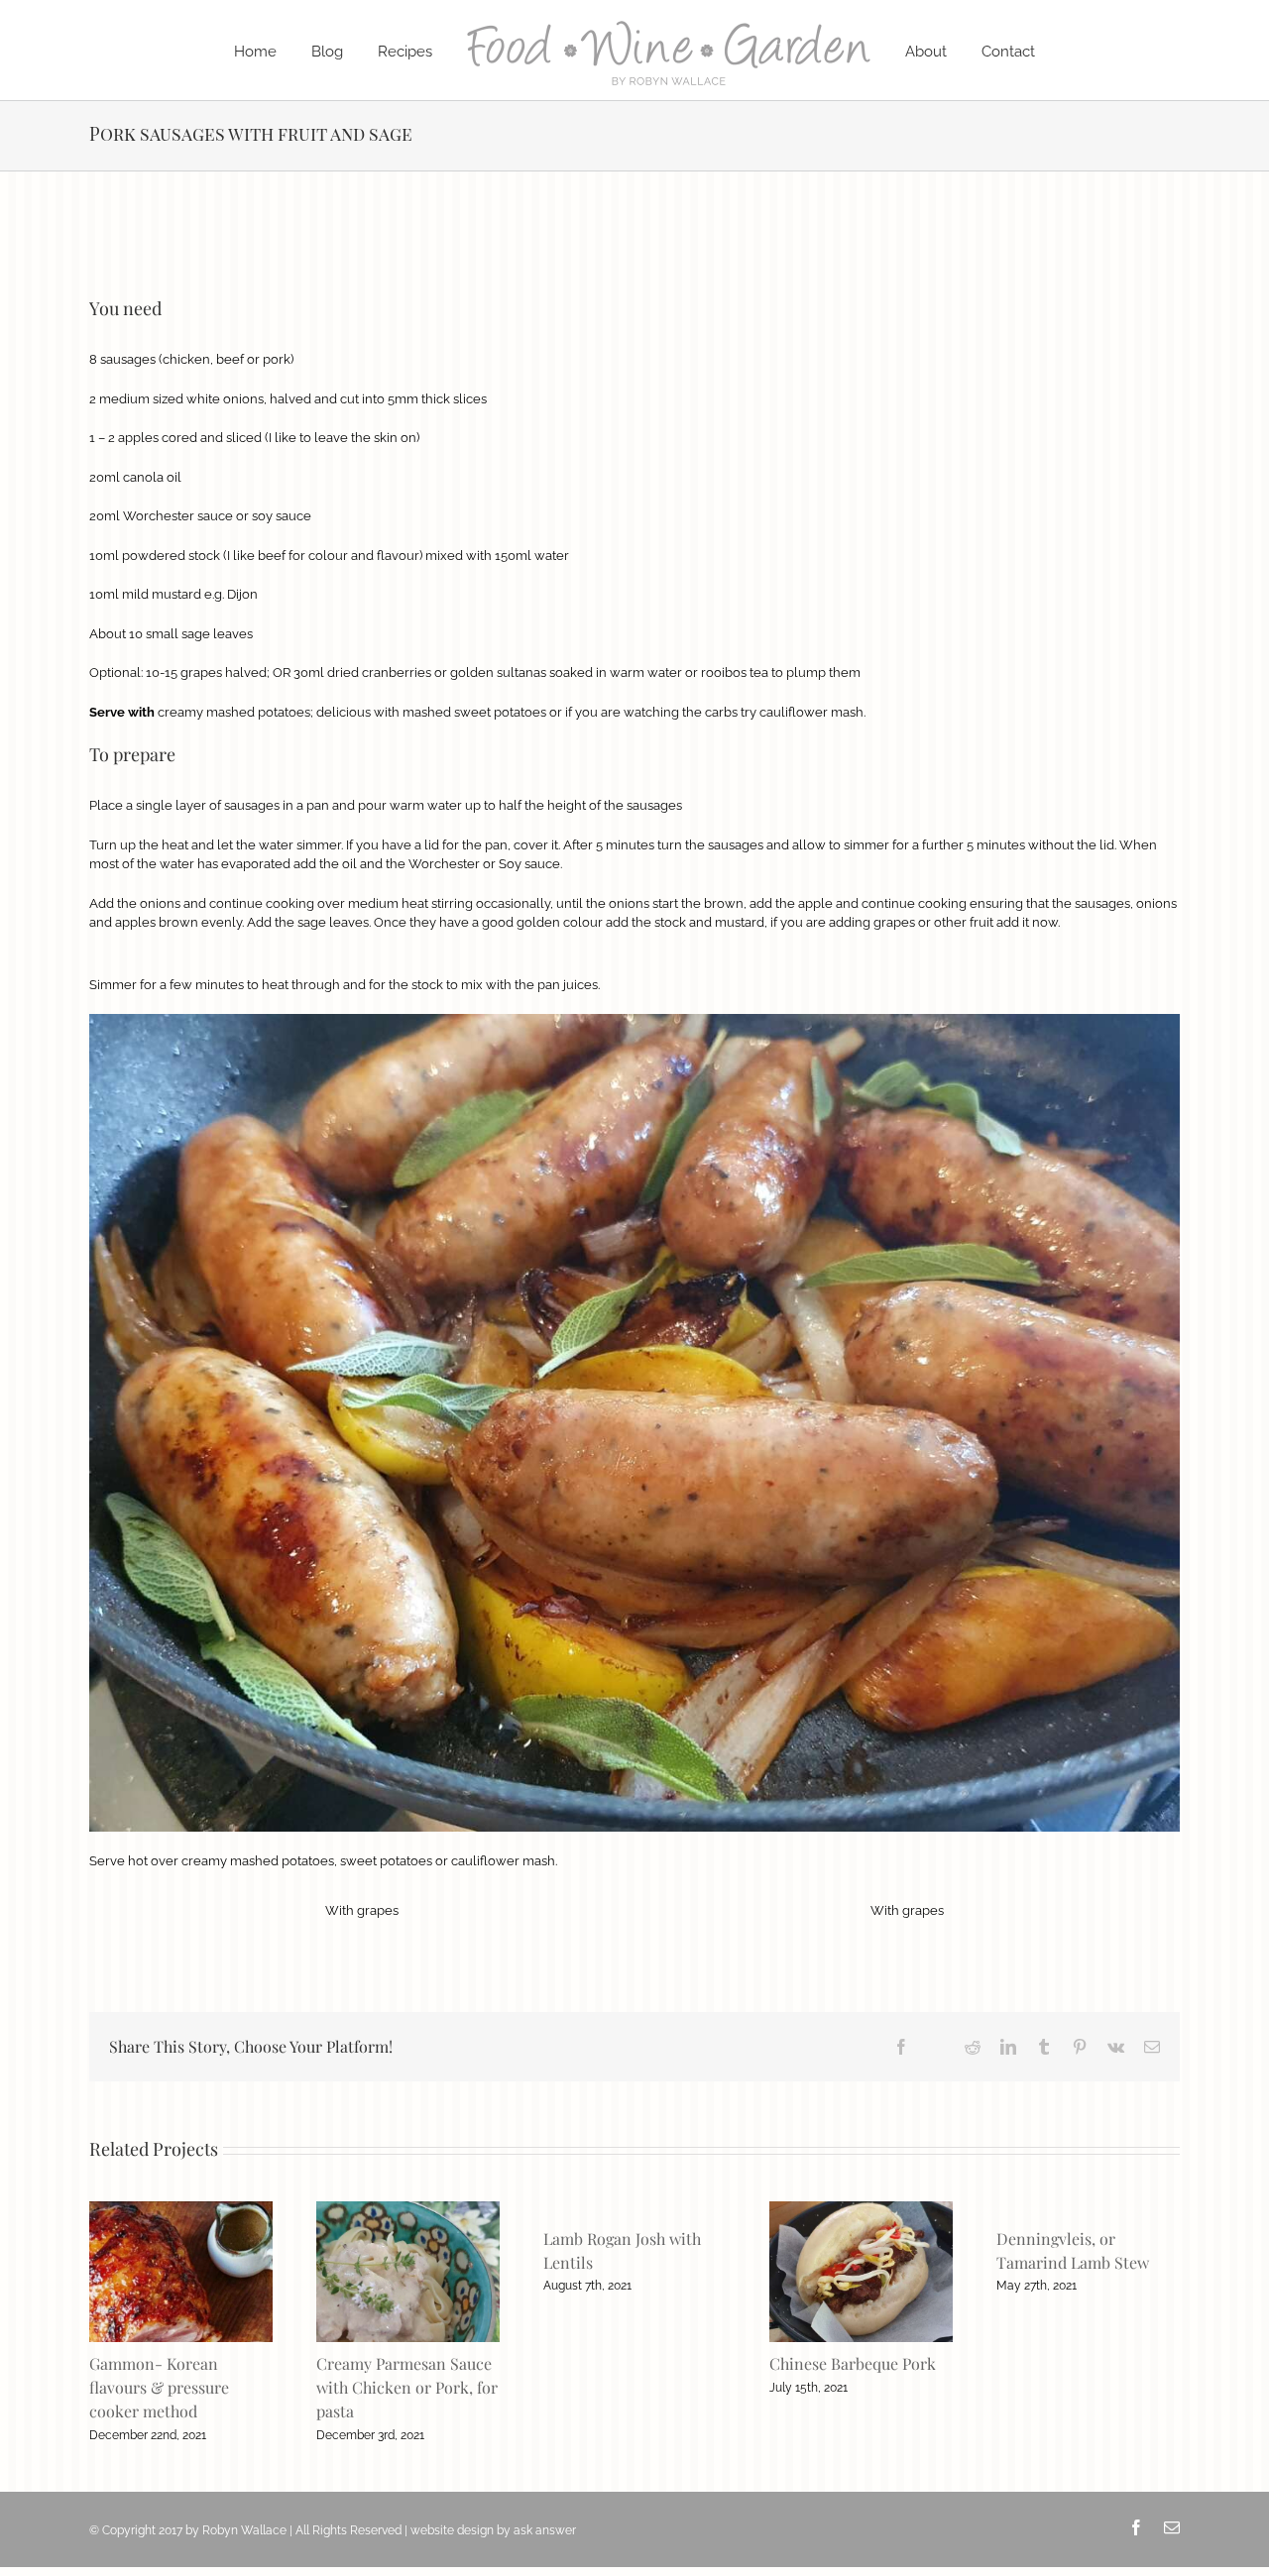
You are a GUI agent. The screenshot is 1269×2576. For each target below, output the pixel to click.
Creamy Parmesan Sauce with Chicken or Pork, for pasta (407, 2387)
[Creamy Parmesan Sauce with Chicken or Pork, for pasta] (408, 2209)
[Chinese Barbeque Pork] (861, 2209)
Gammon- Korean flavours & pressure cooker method (159, 2387)
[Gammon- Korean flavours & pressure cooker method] (181, 2209)
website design (452, 2530)
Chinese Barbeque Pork (853, 2363)
